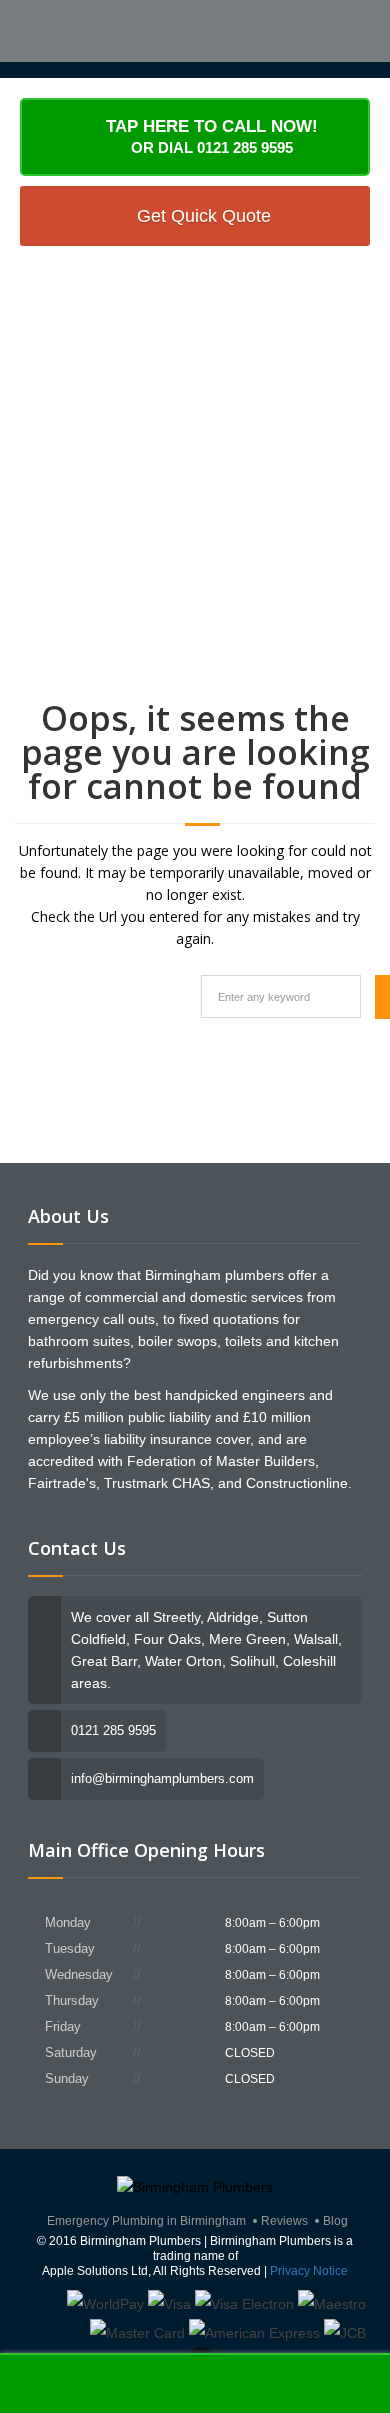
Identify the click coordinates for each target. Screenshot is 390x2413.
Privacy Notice (309, 2271)
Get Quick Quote (204, 216)
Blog (335, 2221)
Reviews (284, 2221)
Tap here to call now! (212, 136)
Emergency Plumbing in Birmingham (146, 2221)
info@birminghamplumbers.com (162, 1778)
